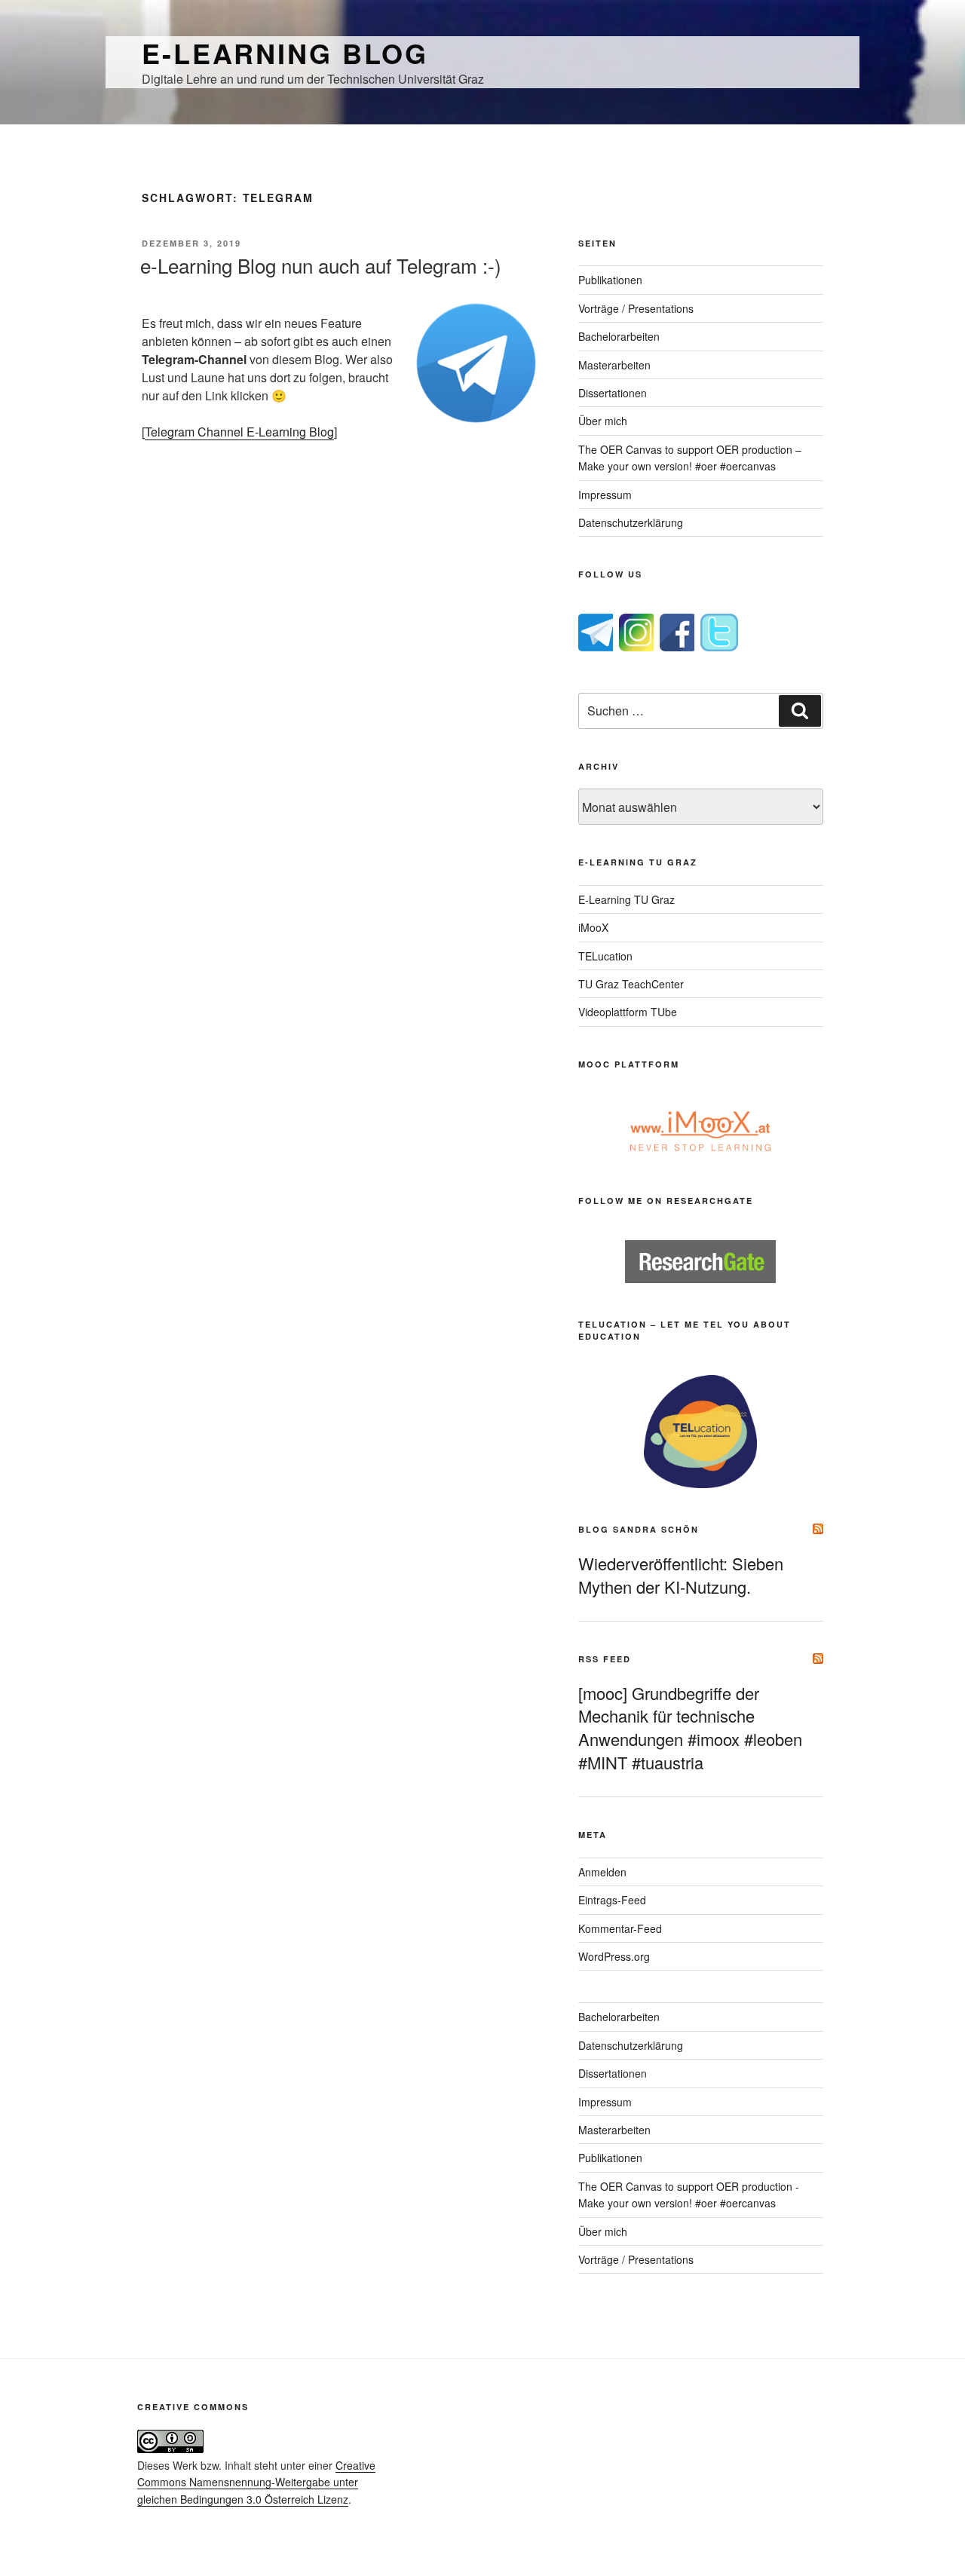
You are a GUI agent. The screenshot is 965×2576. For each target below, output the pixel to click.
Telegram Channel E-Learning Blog (239, 432)
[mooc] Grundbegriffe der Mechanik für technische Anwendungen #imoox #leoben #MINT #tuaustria (690, 1728)
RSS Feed (605, 1659)
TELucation (605, 956)
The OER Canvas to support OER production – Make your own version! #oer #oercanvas (690, 458)
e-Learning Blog (285, 53)
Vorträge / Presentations (636, 308)
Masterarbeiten (614, 365)
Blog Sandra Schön (639, 1529)
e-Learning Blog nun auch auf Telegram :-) (321, 265)
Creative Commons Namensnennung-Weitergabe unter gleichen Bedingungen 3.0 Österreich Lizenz (256, 2482)
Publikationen (610, 280)
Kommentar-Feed (620, 1928)
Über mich (603, 421)
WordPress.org (614, 1956)
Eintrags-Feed (612, 1900)
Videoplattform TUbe (628, 1012)
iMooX (593, 927)
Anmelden (602, 1872)
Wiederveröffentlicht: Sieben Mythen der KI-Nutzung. (681, 1575)
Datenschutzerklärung (631, 522)
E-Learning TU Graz (626, 899)
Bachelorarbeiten (619, 336)
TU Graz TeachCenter (631, 984)
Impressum (605, 495)
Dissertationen (613, 393)
